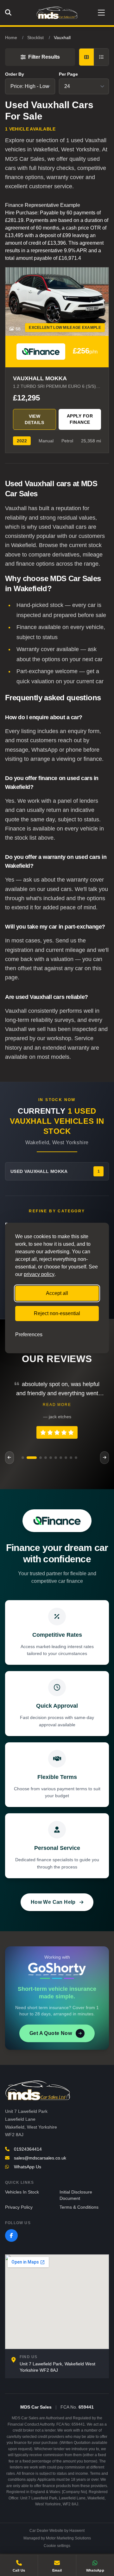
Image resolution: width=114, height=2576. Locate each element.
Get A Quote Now (51, 2033)
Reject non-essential (57, 1313)
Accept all (57, 1293)
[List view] (101, 57)
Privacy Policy (19, 2207)
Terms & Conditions (79, 2207)
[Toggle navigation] (101, 13)
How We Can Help (53, 1902)
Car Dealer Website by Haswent (57, 2531)
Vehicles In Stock (22, 2192)
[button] (23, 1458)
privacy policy (39, 1274)
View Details (34, 419)
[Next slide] (104, 1458)
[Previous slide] (9, 1458)
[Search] (10, 13)
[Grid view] (86, 57)
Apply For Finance (80, 419)
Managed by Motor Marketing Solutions (57, 2538)
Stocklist (35, 38)
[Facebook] (11, 2235)
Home (11, 38)
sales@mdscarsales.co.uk (40, 2158)
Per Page (68, 74)
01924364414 (28, 2149)
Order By (15, 74)
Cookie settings (57, 2546)
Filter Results (44, 57)
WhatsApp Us (28, 2167)
